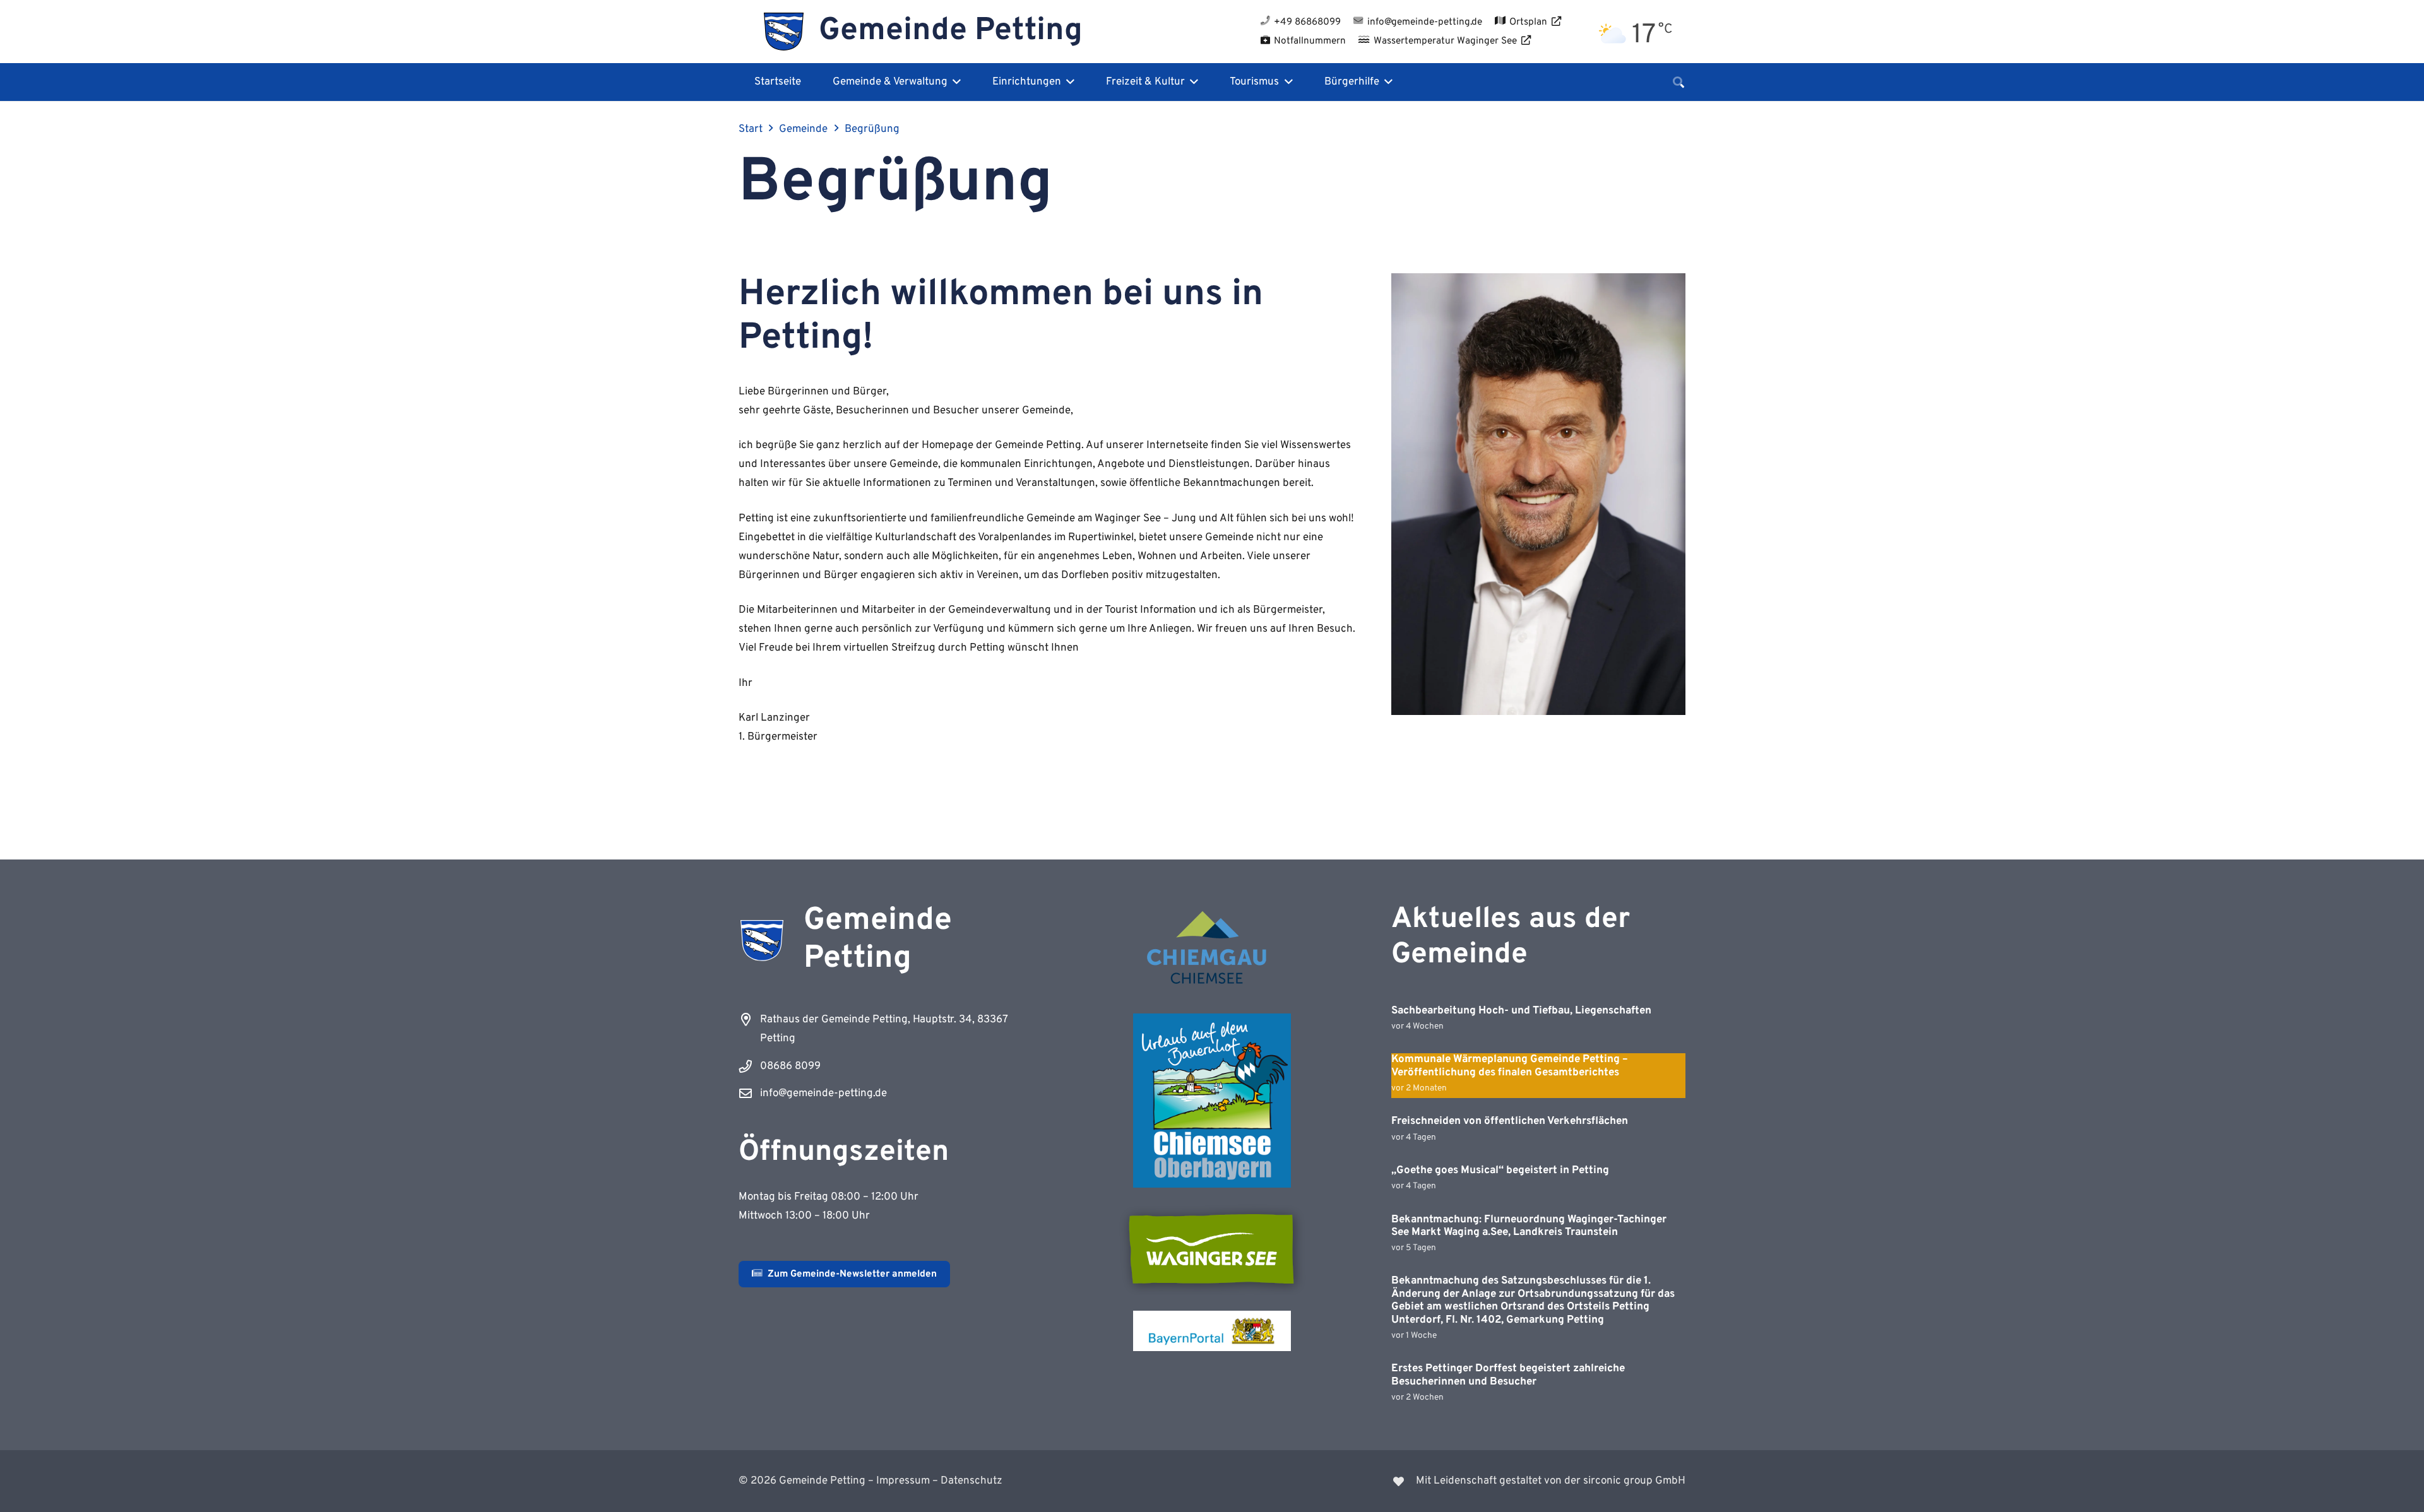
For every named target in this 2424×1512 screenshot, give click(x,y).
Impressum (903, 1481)
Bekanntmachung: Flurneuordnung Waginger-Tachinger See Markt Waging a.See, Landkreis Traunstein (1529, 1226)
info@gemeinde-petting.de (823, 1094)
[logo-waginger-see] (1212, 1249)
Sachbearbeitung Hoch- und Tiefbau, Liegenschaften (1521, 1011)
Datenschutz (971, 1481)
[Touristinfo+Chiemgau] (1212, 950)
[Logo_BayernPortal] (1212, 1331)
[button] (954, 82)
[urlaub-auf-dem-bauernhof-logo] (1212, 1101)
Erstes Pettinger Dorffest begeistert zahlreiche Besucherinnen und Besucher (1508, 1375)
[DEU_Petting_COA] (784, 32)
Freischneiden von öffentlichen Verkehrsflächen (1510, 1121)
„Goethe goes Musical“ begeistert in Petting (1500, 1171)
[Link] (1457, 1481)
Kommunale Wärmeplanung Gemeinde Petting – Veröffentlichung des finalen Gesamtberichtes (1510, 1066)
